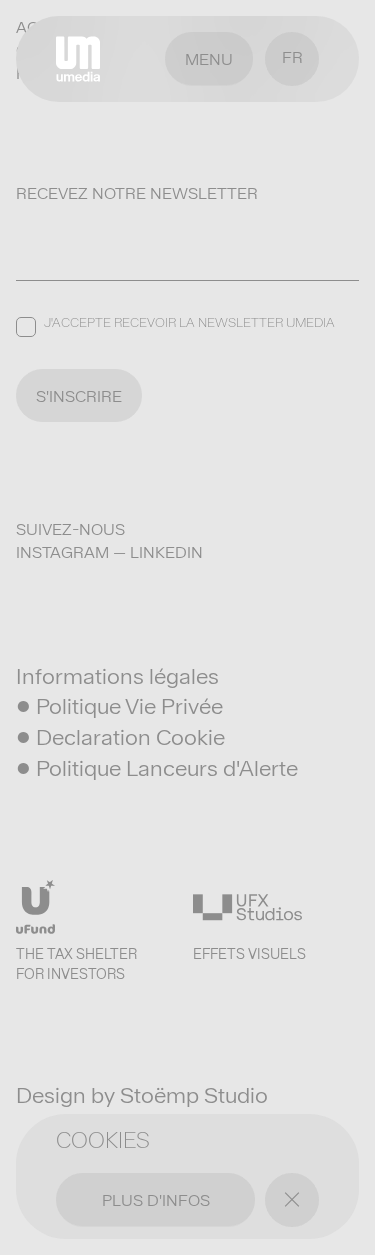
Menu (209, 59)
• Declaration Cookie (120, 737)
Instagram (62, 552)
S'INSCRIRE (79, 396)
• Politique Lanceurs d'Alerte (157, 768)
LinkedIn (166, 552)
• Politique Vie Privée (119, 706)
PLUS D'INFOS (156, 1200)
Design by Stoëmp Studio (142, 1095)
